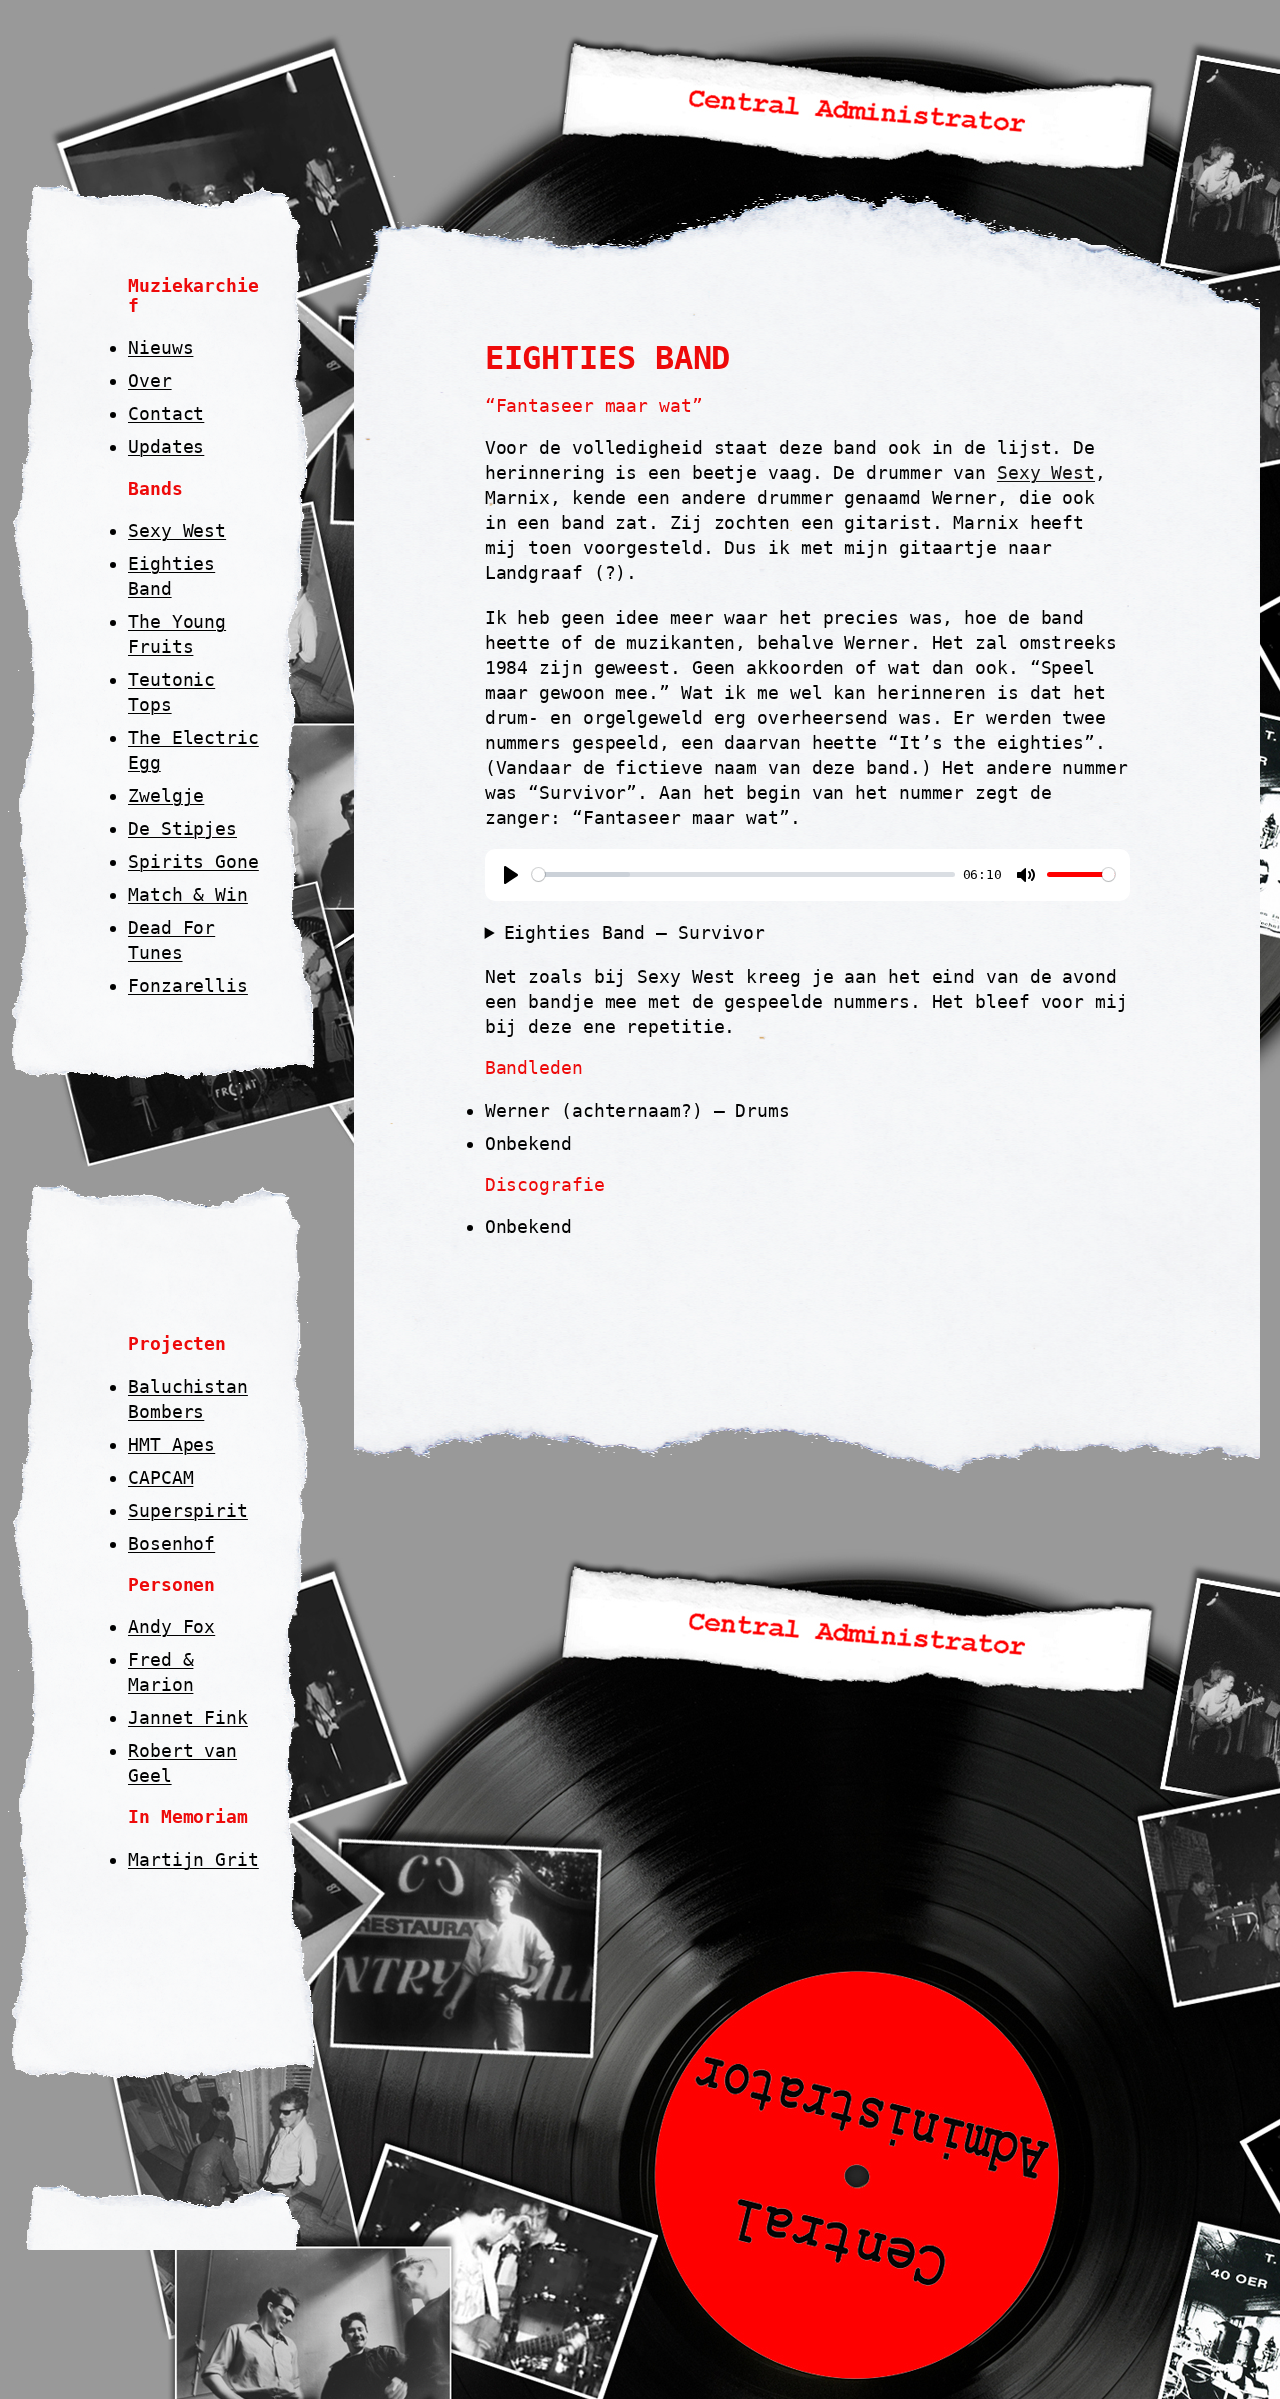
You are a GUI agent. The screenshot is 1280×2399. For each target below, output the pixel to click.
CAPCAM (160, 1477)
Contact (166, 413)
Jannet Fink (188, 1717)
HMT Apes (171, 1444)
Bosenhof (171, 1543)
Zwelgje (166, 795)
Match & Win (188, 894)
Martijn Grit (193, 1859)
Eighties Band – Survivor (635, 932)
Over (150, 380)
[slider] (743, 874)
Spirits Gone (193, 861)
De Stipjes (182, 828)
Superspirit (188, 1510)
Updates (166, 446)
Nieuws (160, 347)
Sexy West (177, 530)
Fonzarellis (188, 985)
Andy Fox (171, 1626)
